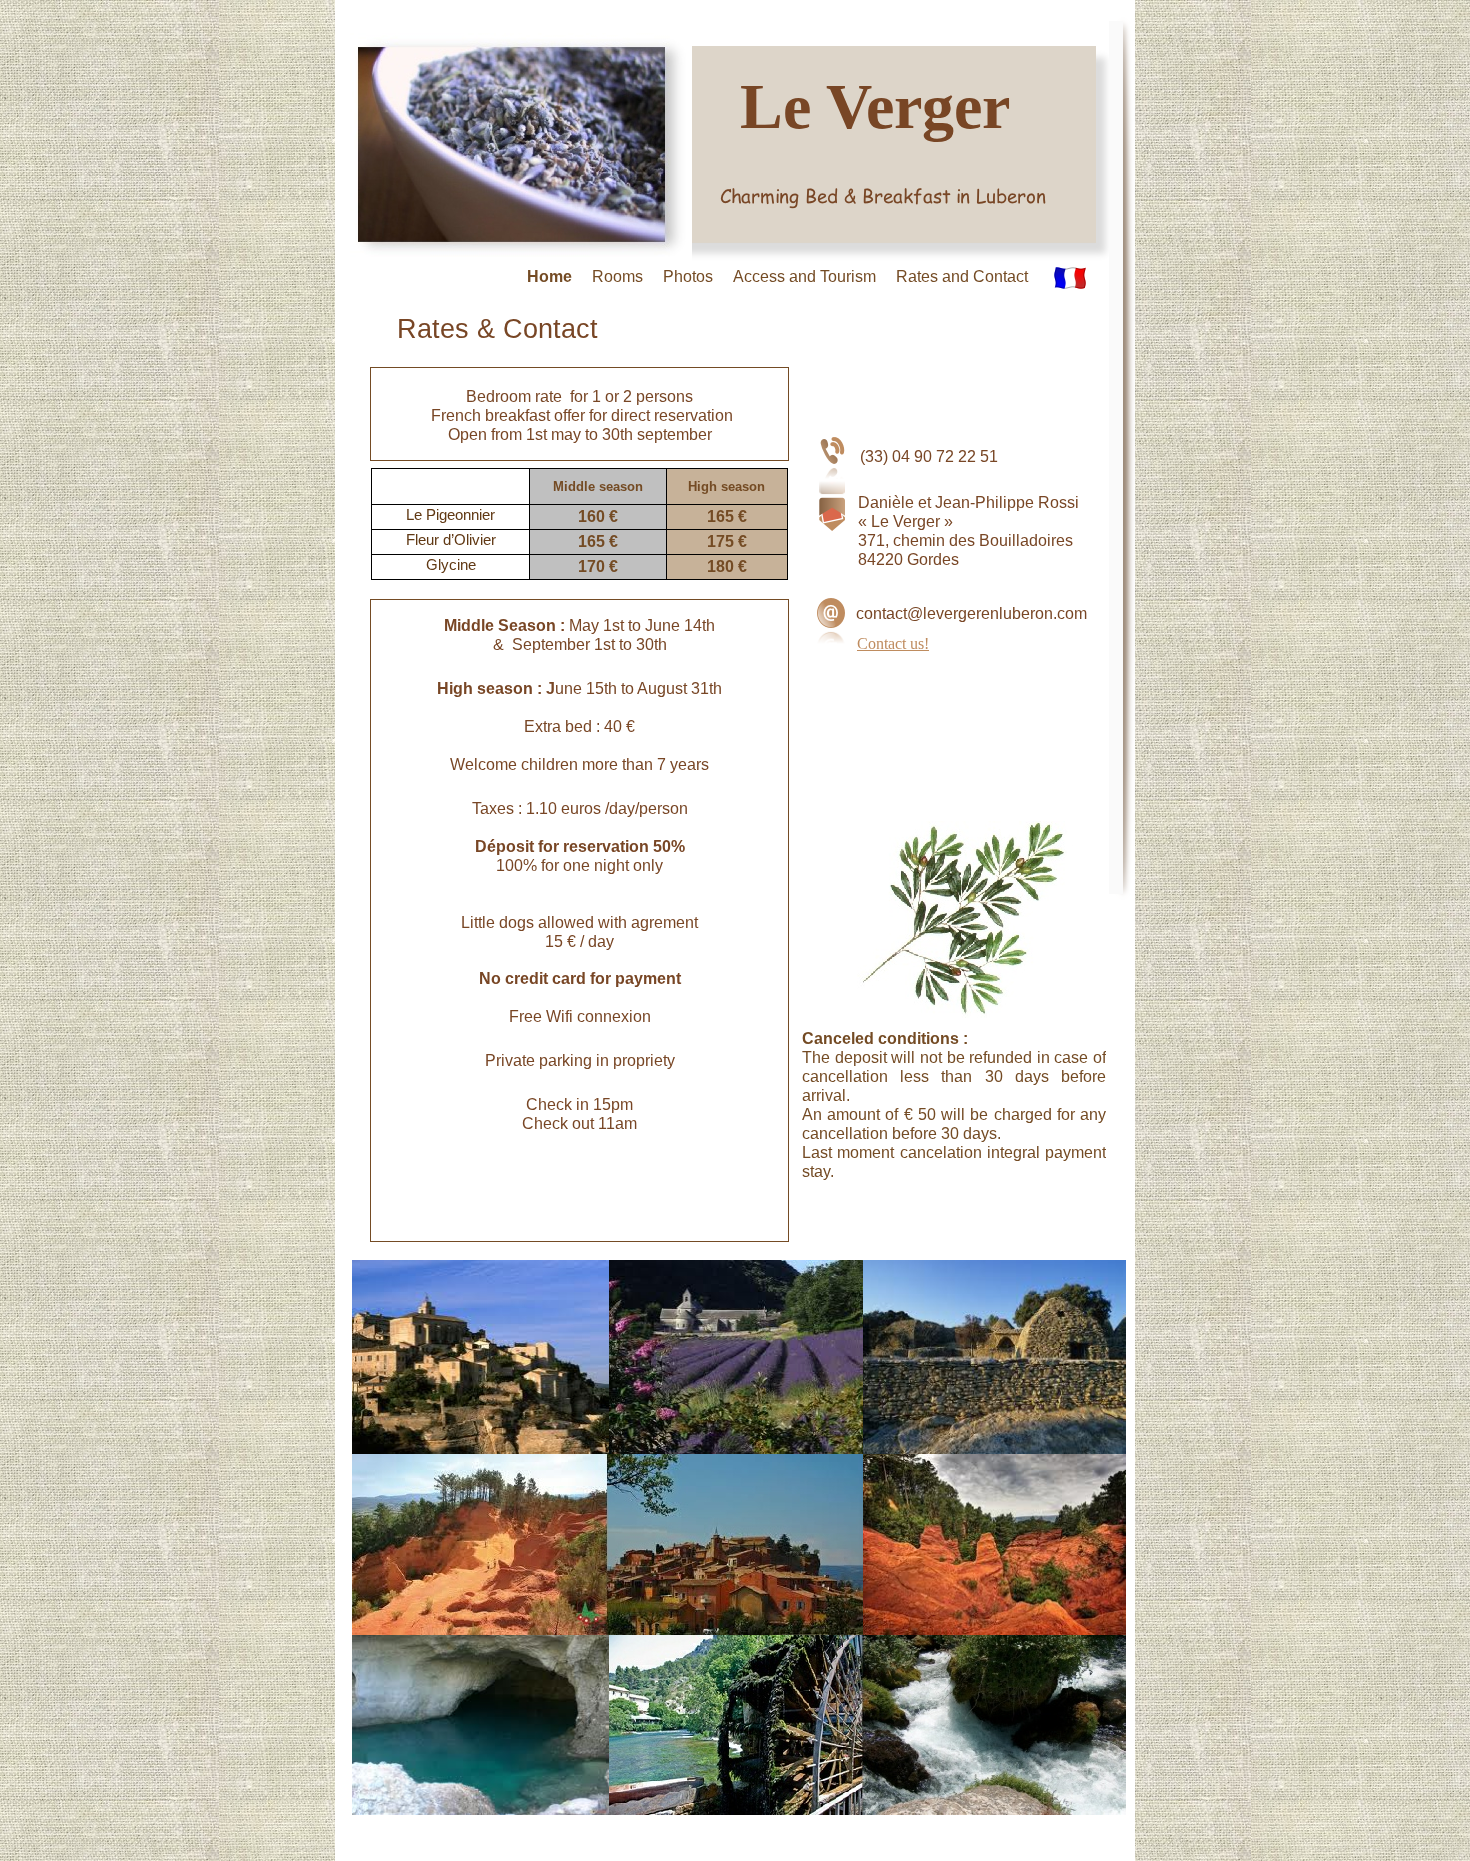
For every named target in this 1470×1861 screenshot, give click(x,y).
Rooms (617, 276)
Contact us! (893, 643)
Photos (688, 276)
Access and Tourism (804, 276)
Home (549, 276)
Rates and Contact (962, 276)
